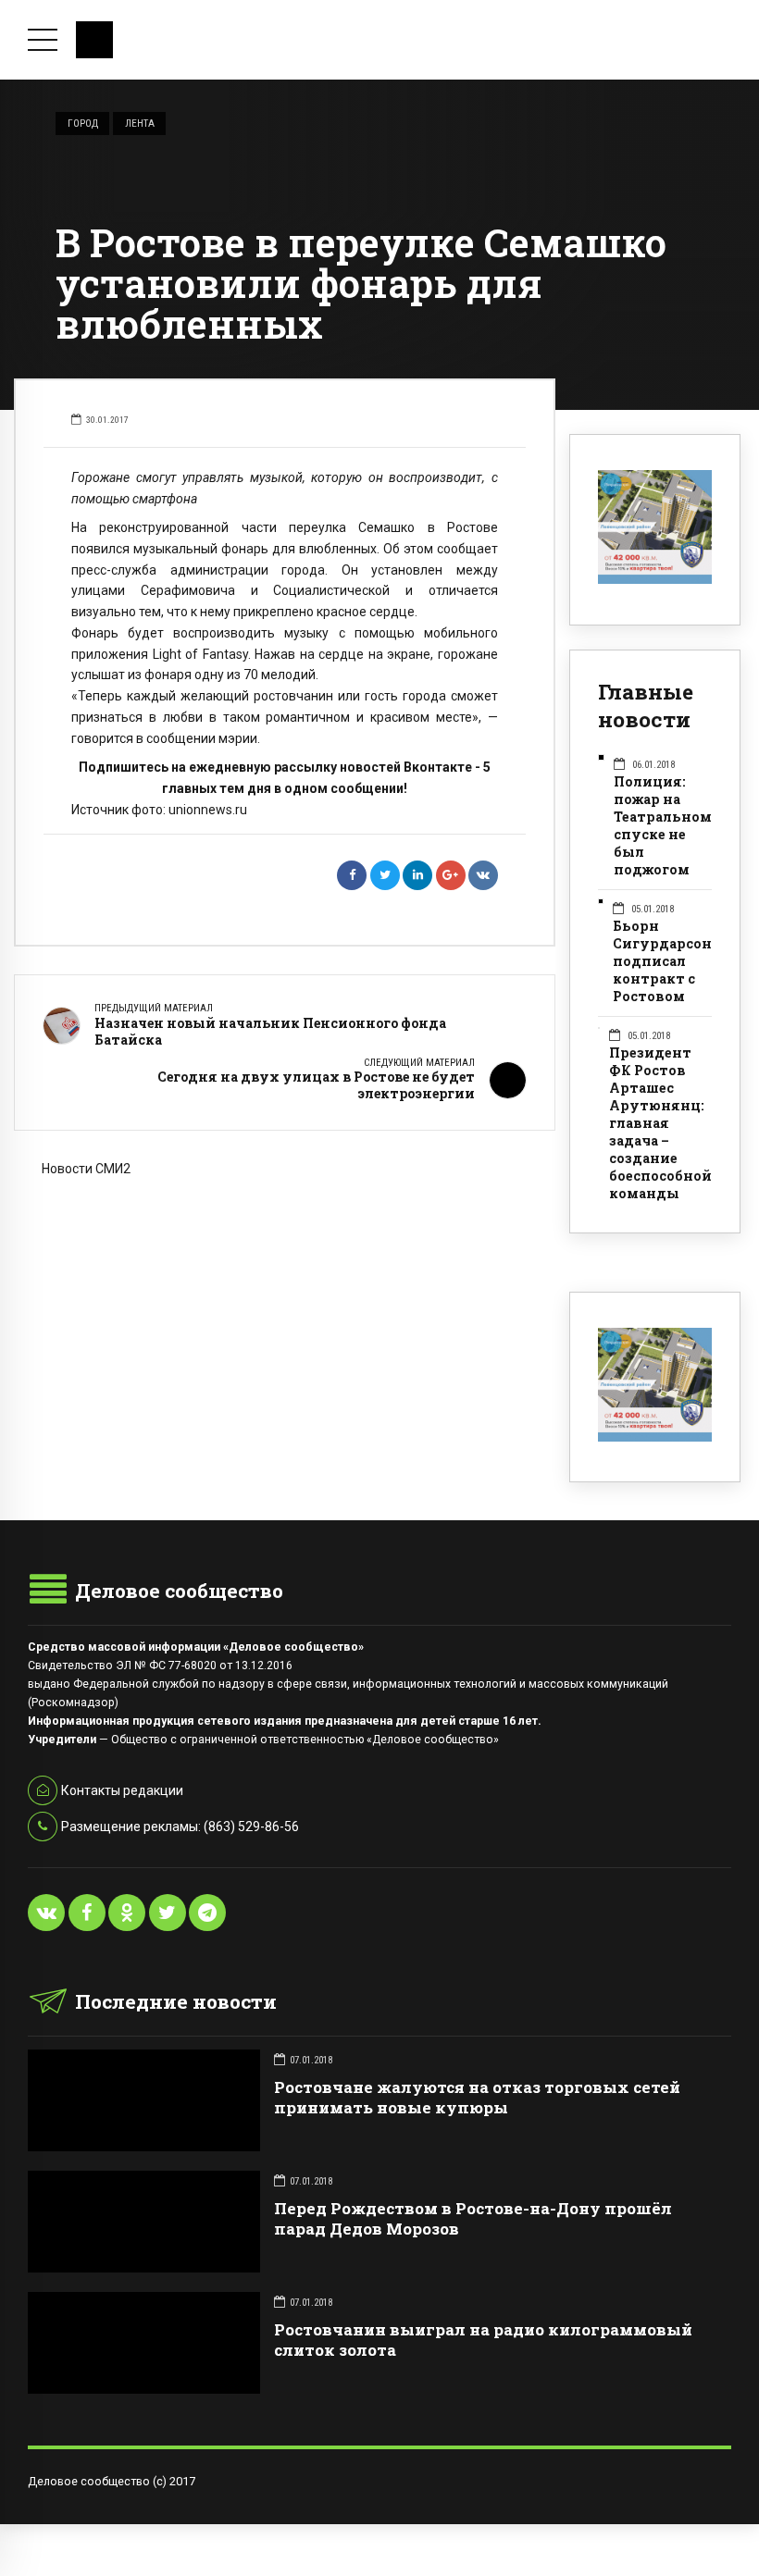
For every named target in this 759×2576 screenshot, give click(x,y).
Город (83, 123)
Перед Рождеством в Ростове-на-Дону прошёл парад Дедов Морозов (473, 2218)
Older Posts (285, 1268)
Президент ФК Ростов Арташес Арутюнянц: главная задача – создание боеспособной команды (660, 1123)
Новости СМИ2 (86, 1169)
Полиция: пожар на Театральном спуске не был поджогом (663, 826)
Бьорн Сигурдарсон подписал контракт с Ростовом (662, 961)
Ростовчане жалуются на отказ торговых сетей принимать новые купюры (477, 2097)
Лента (140, 123)
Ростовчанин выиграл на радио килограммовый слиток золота (483, 2340)
